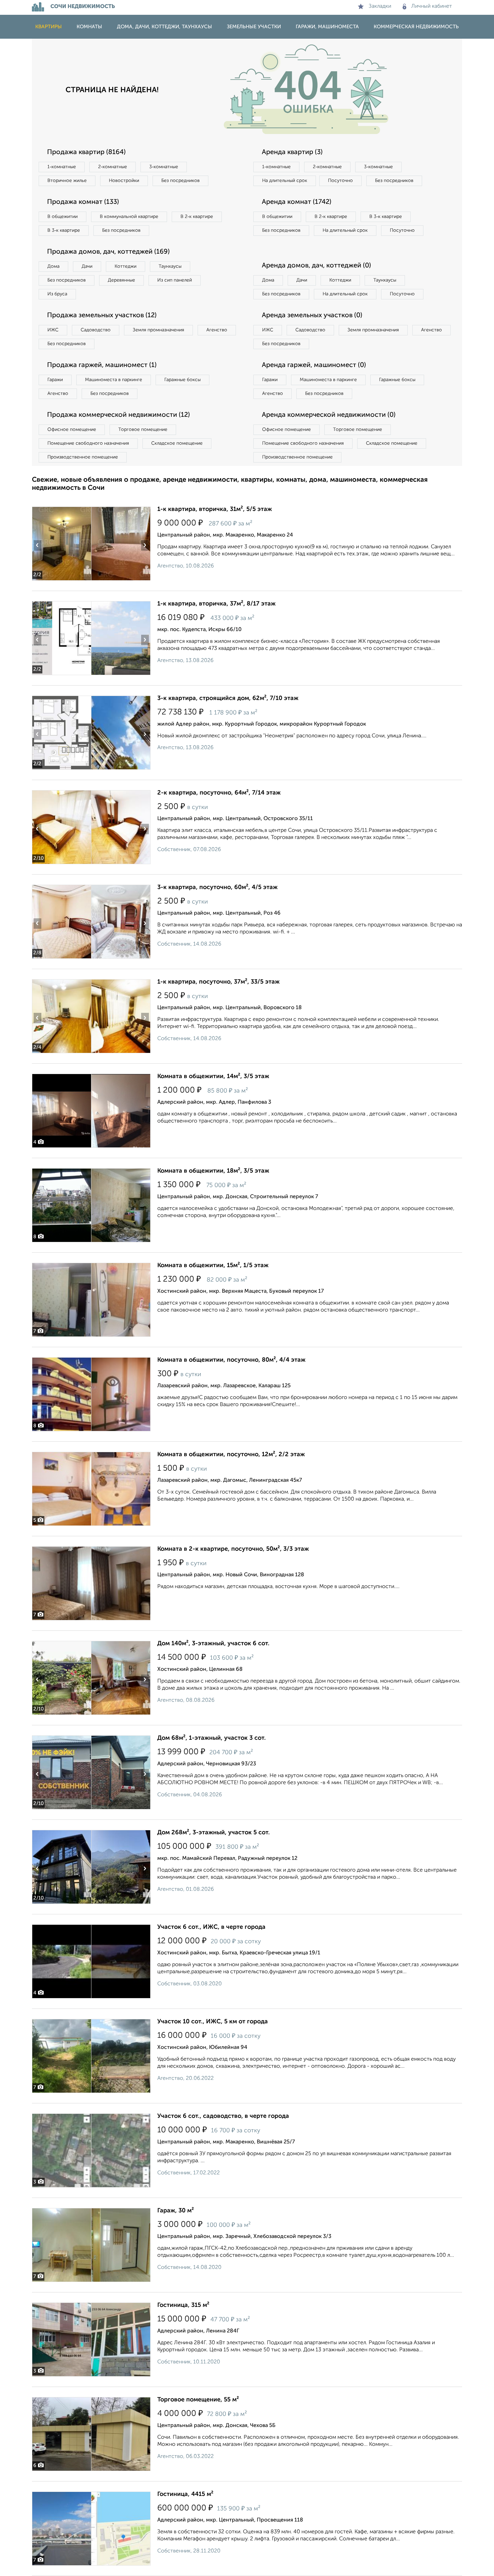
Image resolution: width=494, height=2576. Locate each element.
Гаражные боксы (182, 380)
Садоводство (96, 330)
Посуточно (340, 181)
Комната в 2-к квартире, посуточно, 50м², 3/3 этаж (233, 1549)
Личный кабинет (432, 6)
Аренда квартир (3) (292, 152)
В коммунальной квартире (129, 217)
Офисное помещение (72, 430)
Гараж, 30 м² (176, 2211)
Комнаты (89, 27)
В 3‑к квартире (64, 230)
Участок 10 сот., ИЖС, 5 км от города (213, 2022)
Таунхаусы (170, 266)
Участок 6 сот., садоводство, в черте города (223, 2116)
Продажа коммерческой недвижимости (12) (118, 415)
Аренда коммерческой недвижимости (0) (329, 415)
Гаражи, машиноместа (327, 27)
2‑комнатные (113, 167)
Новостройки (124, 181)
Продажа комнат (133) (83, 202)
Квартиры (49, 27)
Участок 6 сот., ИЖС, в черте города (211, 1927)
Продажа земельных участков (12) (102, 316)
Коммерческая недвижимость (416, 27)
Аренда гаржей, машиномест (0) (314, 365)
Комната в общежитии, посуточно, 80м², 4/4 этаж (231, 1360)
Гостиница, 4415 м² (185, 2494)
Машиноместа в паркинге (114, 380)
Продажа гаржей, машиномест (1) (102, 365)
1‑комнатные (62, 167)
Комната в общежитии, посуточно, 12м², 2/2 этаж (231, 1455)
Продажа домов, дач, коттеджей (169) (108, 252)
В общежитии (63, 217)
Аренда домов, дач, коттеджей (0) (316, 266)
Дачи (87, 266)
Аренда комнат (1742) (297, 202)
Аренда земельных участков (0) (312, 316)
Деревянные (121, 280)
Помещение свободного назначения (88, 443)
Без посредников (180, 181)
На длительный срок (285, 181)
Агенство (217, 330)
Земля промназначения (158, 330)
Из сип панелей (175, 280)
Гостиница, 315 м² (183, 2305)
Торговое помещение (143, 430)
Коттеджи (126, 266)
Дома (53, 266)
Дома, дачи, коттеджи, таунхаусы (164, 27)
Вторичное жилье (67, 181)
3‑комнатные (164, 167)
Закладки (380, 6)
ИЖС (53, 330)
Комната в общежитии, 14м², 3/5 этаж (213, 1076)
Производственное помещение (83, 457)
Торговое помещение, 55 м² (198, 2400)
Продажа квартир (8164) (86, 152)
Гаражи (55, 380)
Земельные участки (254, 27)
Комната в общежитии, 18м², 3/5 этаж (213, 1171)
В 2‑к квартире (197, 217)
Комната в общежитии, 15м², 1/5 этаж (213, 1265)
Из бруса (57, 294)
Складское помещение (177, 443)
